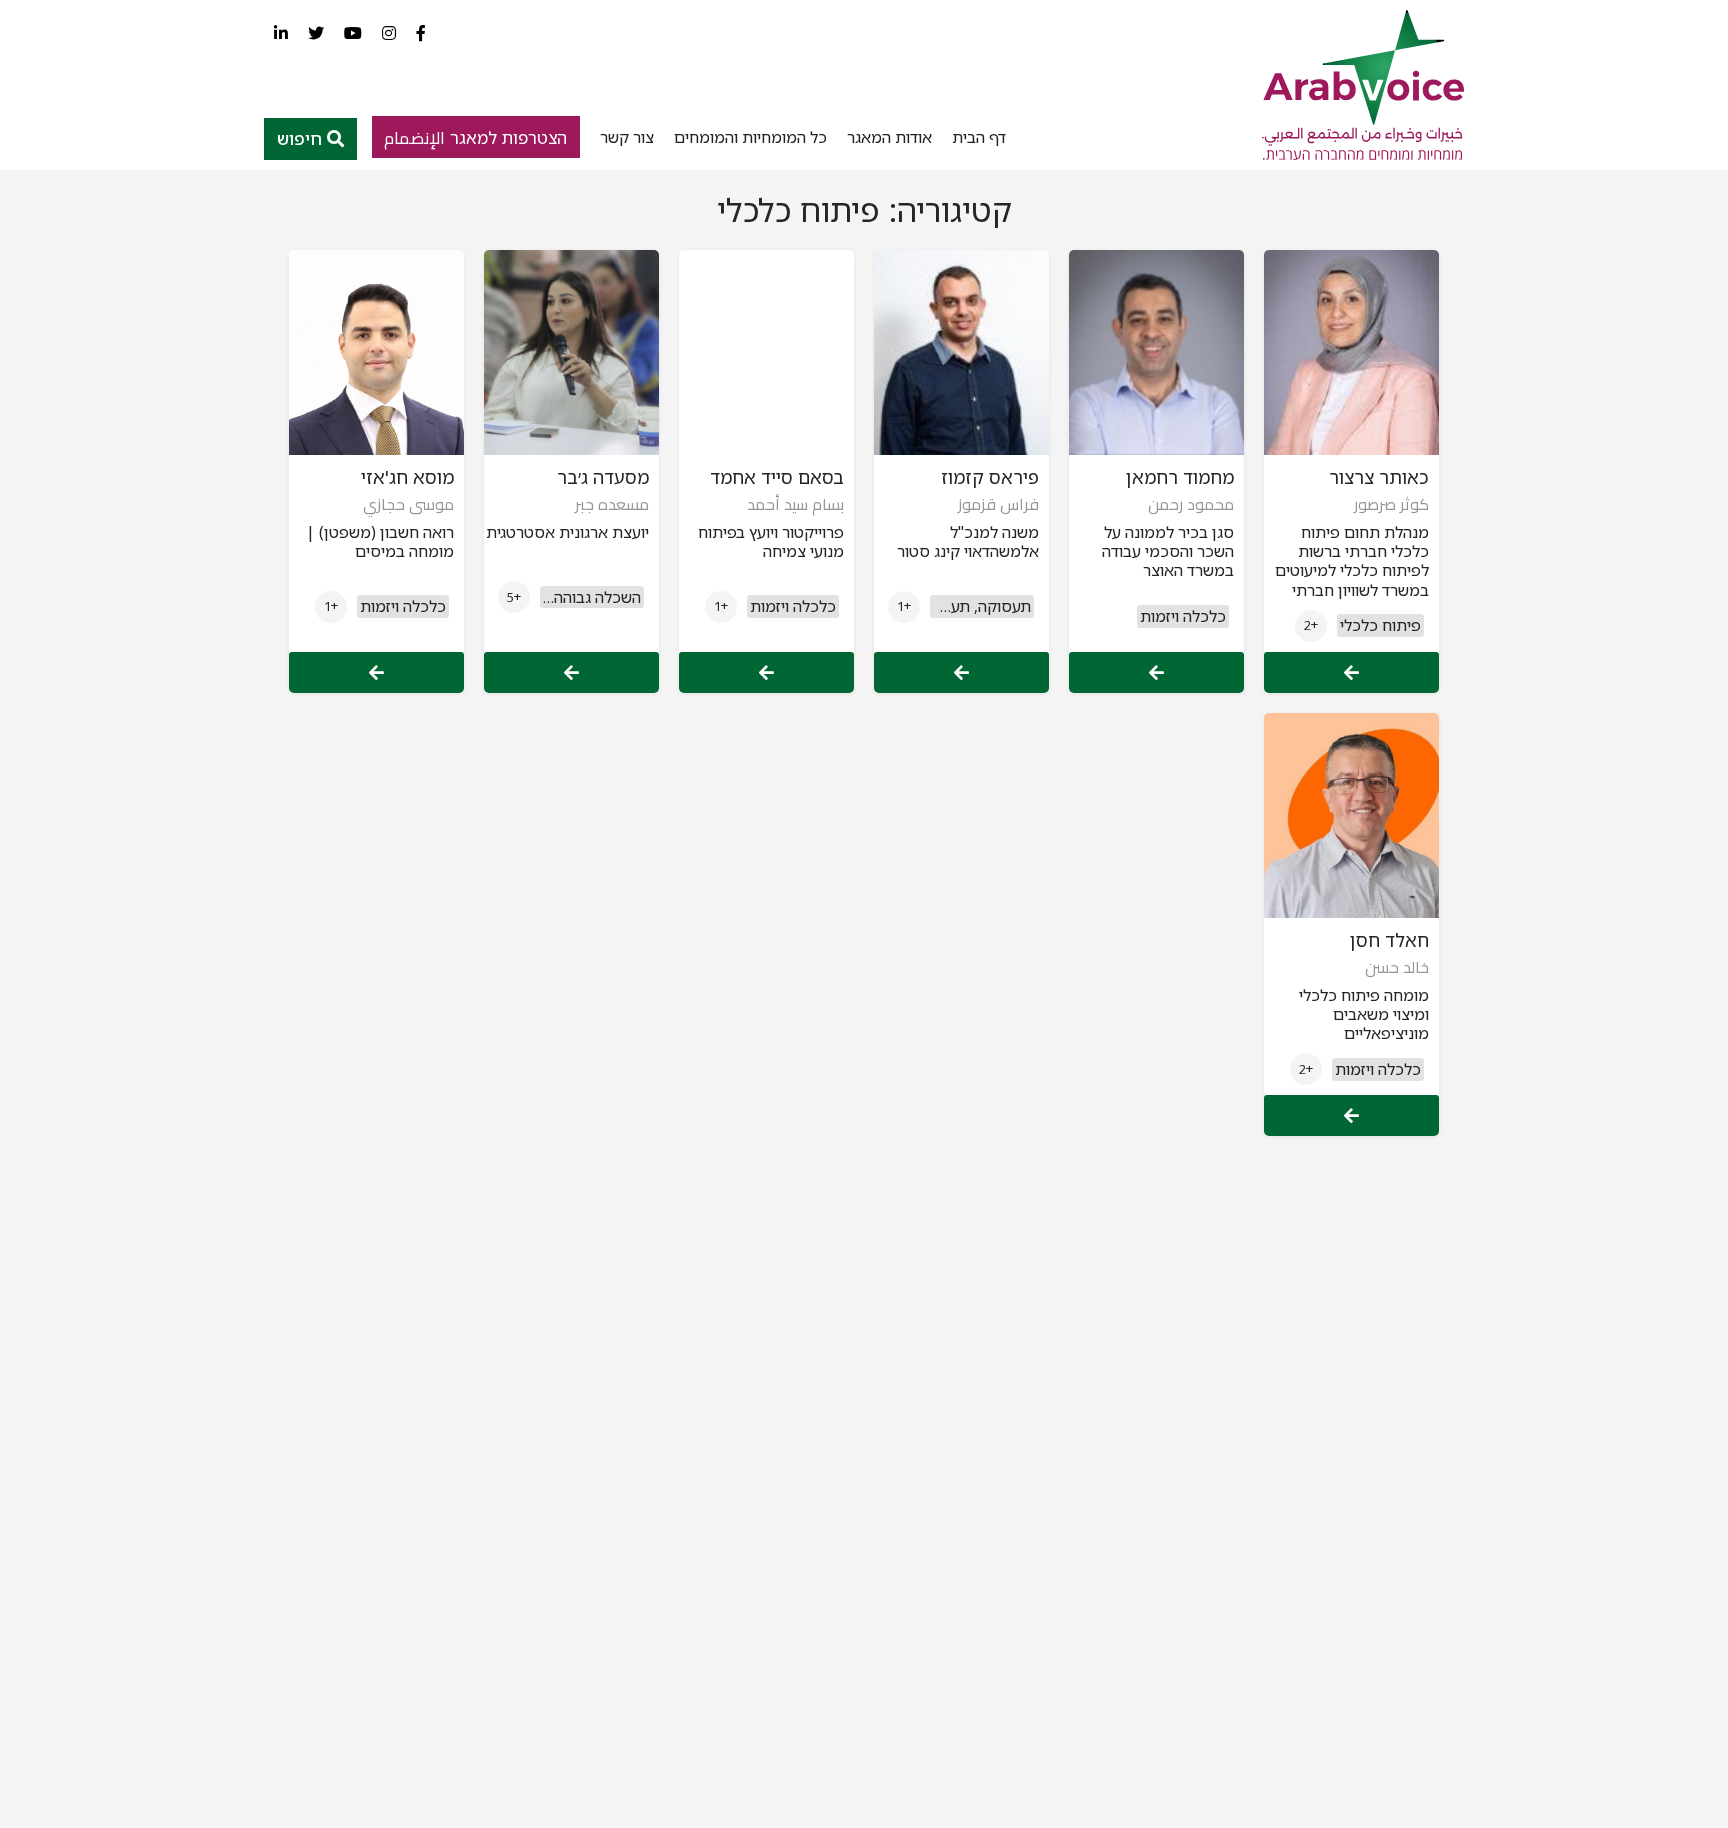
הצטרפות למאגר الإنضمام (475, 137)
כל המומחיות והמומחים (750, 137)
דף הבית (979, 137)
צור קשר (627, 137)
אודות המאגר (889, 137)
